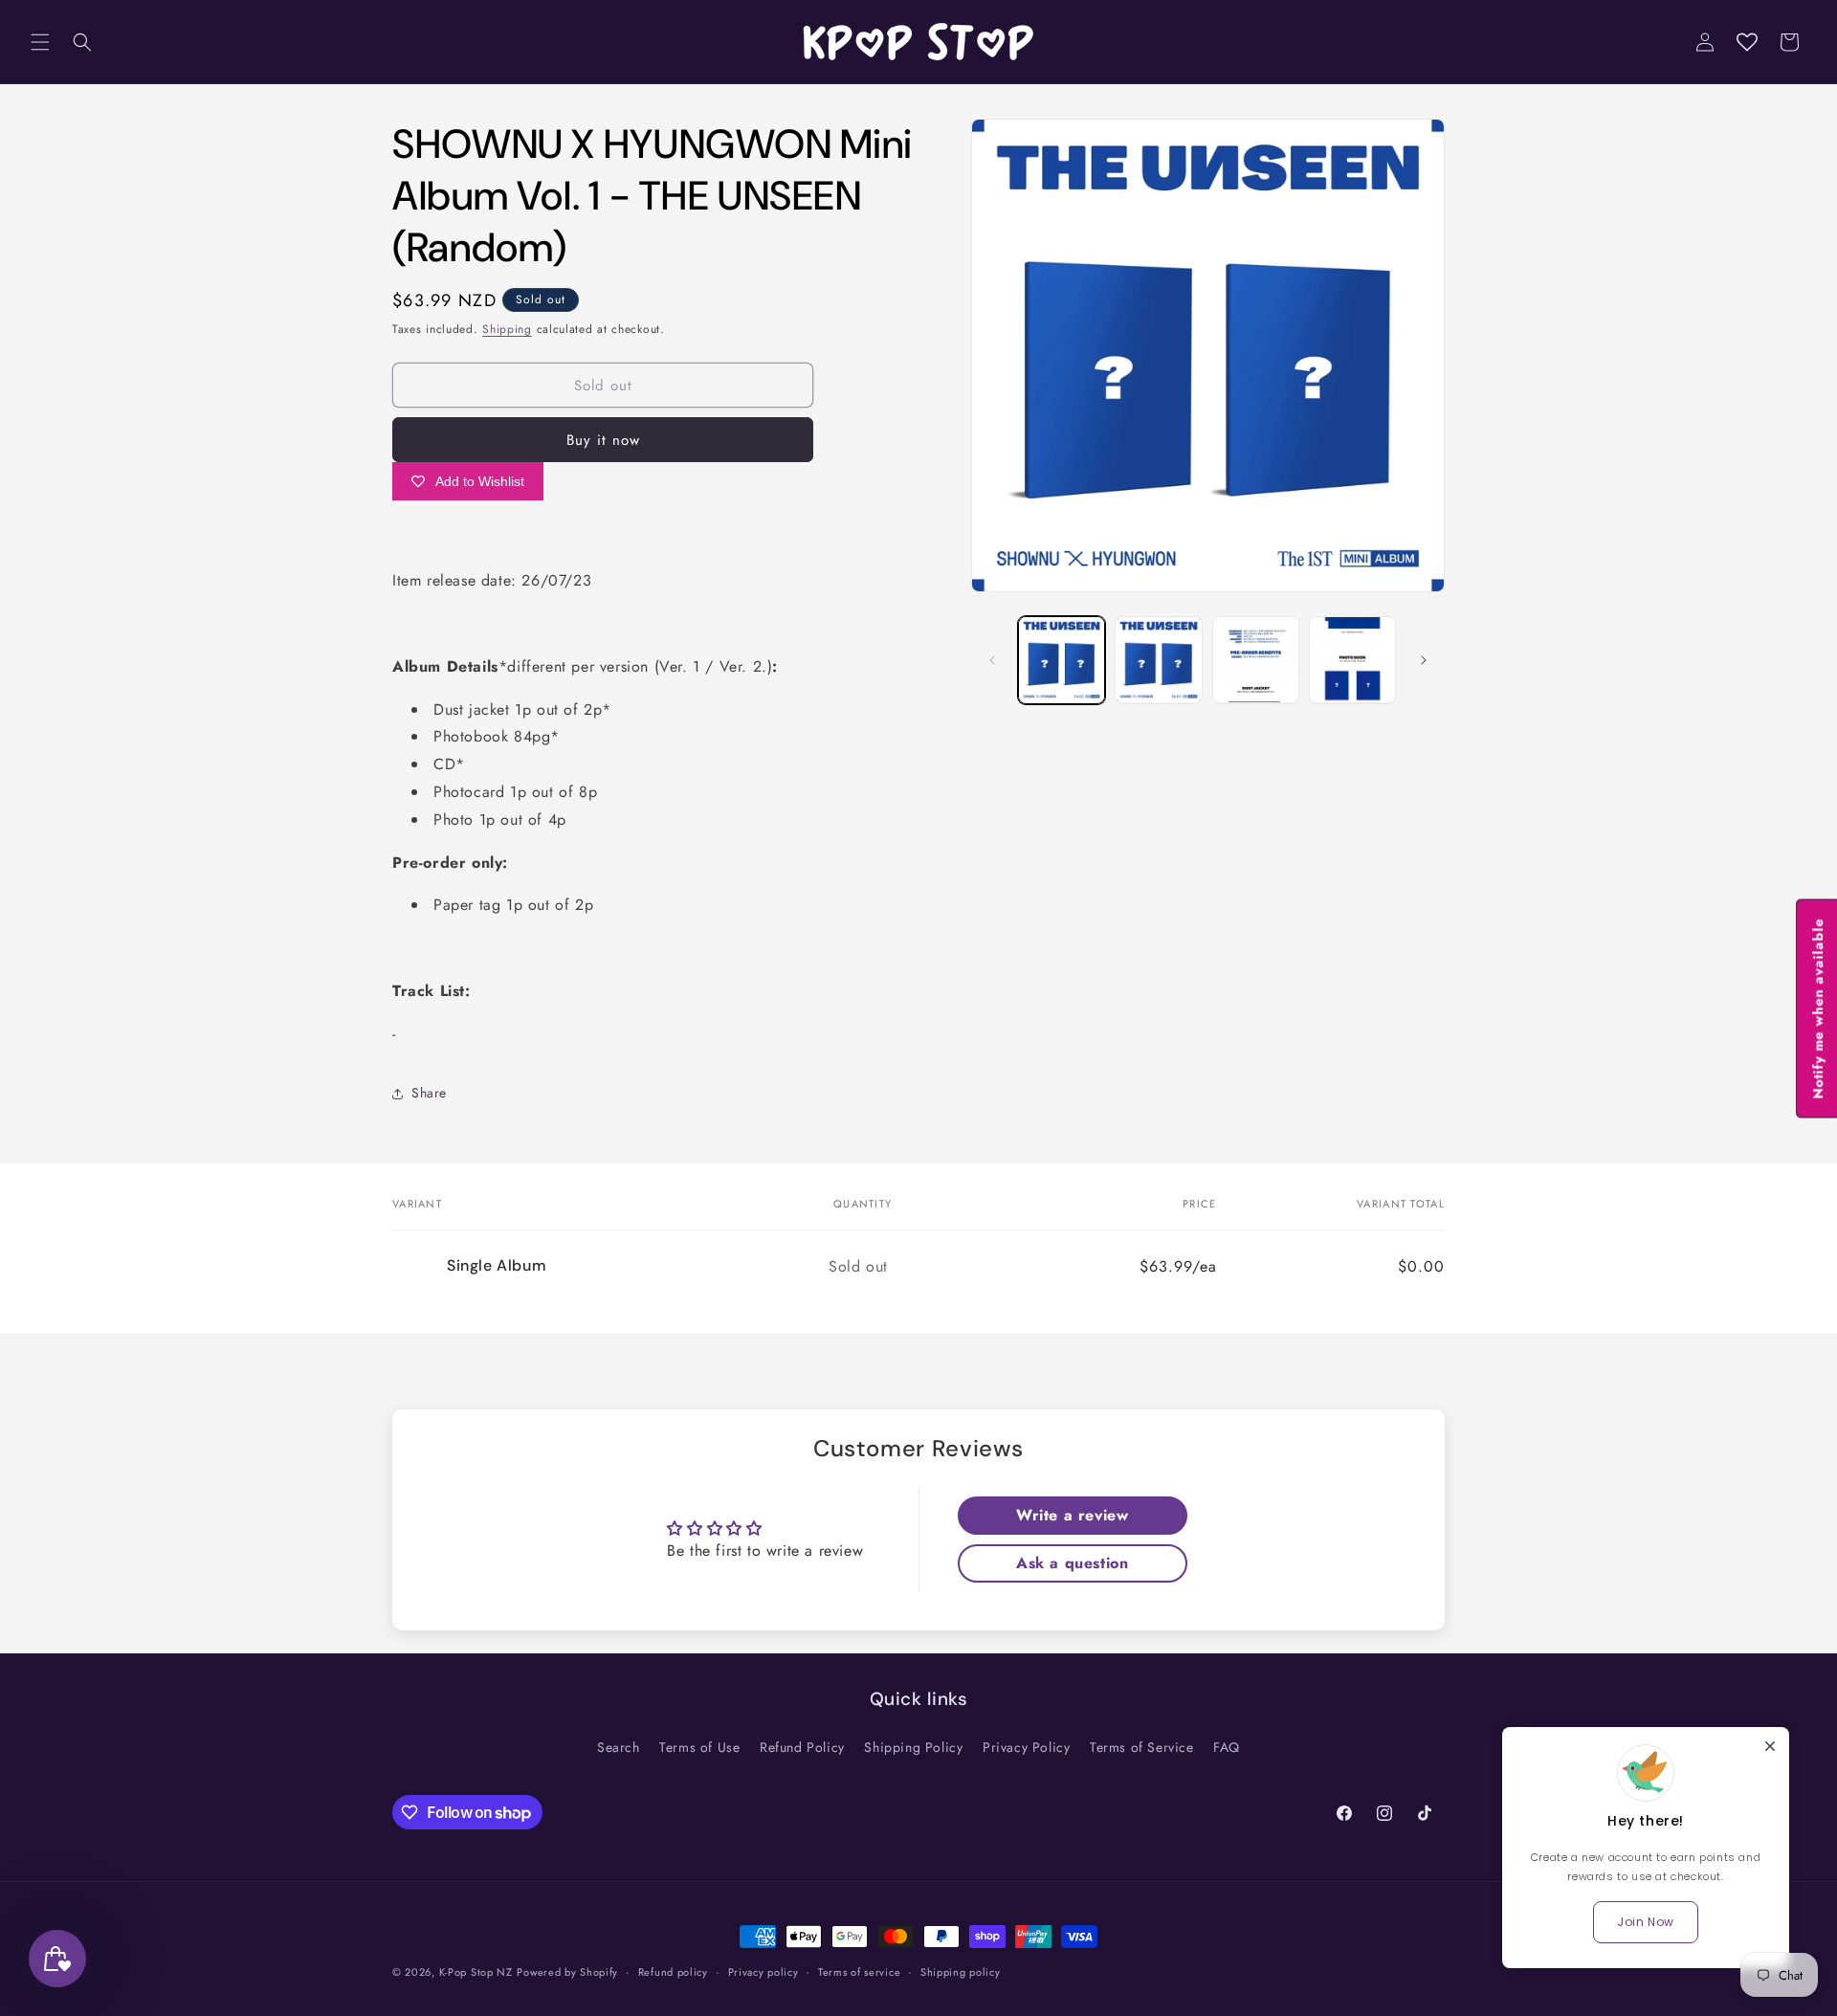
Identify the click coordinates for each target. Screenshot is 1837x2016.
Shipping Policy (913, 1747)
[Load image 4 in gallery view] (1352, 660)
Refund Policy (802, 1747)
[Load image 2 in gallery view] (1158, 660)
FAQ (1227, 1747)
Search (619, 1747)
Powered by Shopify (567, 1972)
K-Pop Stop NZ (476, 1972)
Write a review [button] (1072, 1515)
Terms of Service (1142, 1747)
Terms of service (859, 1972)
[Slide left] (992, 660)
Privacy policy (764, 1972)
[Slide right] (1424, 660)
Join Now (1646, 1922)
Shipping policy (961, 1972)
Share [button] (429, 1093)
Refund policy (673, 1972)
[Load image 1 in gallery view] (1062, 660)
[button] (40, 42)
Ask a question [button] (1072, 1563)
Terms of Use (699, 1747)
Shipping (507, 329)
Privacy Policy (1026, 1747)
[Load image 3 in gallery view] (1256, 660)
